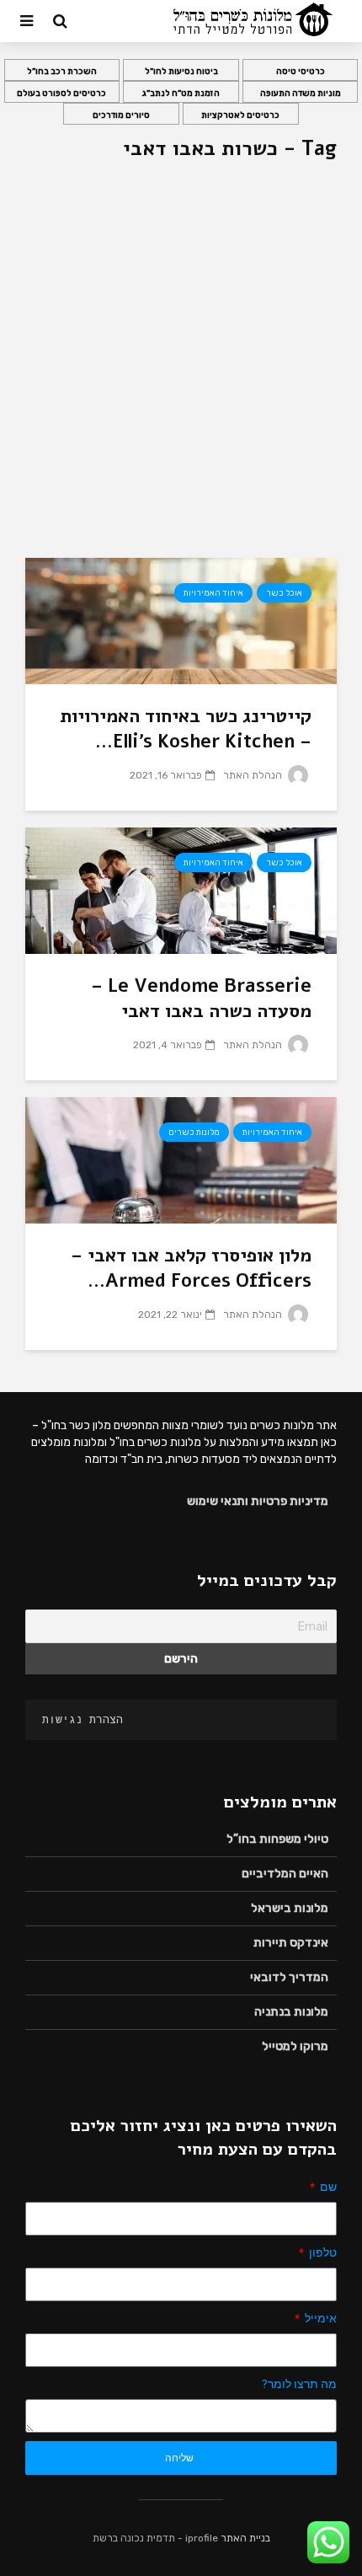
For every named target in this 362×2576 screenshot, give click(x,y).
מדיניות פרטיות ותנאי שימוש (258, 1501)
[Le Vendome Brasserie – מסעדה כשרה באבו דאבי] (181, 889)
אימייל (319, 2318)
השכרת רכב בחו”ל (62, 72)
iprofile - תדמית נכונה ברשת (155, 2538)
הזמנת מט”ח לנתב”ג (181, 94)
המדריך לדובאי (289, 1977)
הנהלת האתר (254, 775)
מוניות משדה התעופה (301, 94)
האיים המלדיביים (285, 1874)
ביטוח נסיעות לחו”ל (181, 72)
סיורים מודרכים (121, 115)
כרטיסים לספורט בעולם (61, 94)
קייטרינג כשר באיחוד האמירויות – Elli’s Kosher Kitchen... (186, 729)
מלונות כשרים (194, 1133)
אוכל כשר (284, 593)
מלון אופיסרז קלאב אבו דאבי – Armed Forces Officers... (191, 1268)
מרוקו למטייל (295, 2046)
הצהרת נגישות (83, 1719)
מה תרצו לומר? (299, 2384)
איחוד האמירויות (213, 593)
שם (327, 2187)
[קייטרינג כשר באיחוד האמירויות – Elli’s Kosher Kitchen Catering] (181, 620)
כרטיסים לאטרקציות (240, 115)
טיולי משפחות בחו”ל (277, 1839)
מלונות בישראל (290, 1908)
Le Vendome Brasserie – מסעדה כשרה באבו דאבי (201, 999)
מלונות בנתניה (291, 2012)
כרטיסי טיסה (301, 72)
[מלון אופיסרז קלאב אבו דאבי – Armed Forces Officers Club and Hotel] (181, 1159)
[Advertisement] (181, 368)
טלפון (322, 2252)
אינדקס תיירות (291, 1943)
